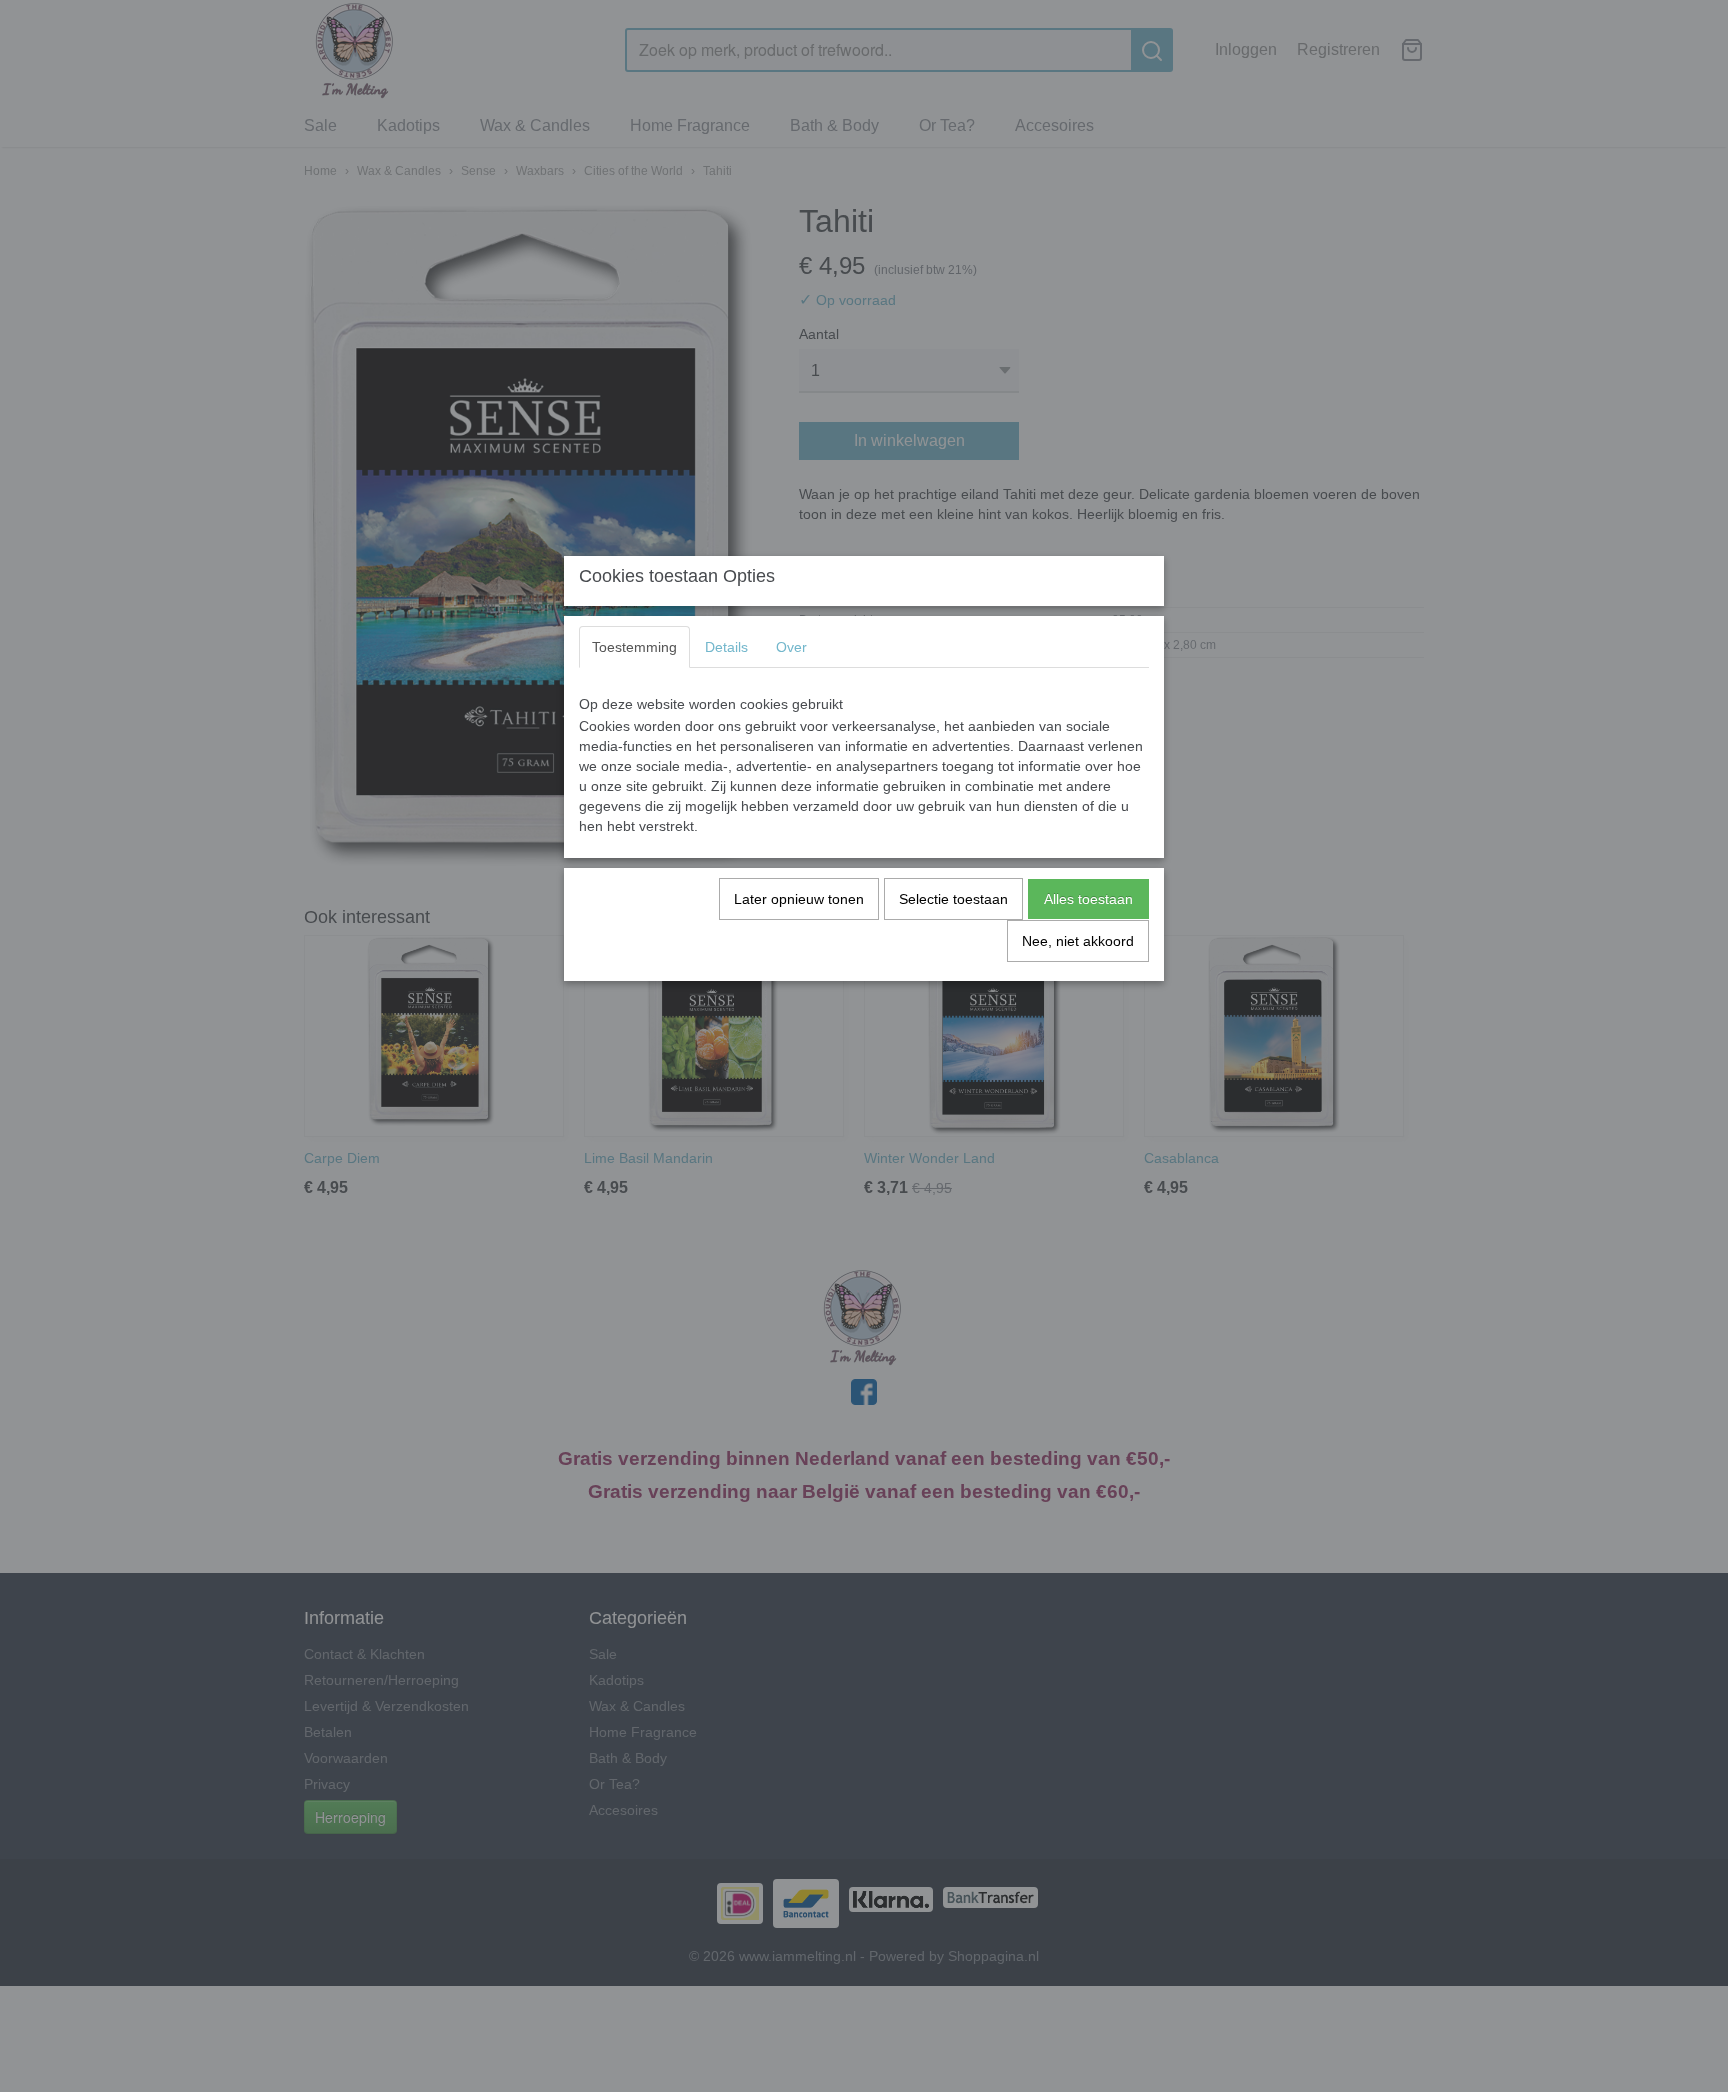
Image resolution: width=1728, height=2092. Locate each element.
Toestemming (634, 647)
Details (726, 647)
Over (791, 647)
